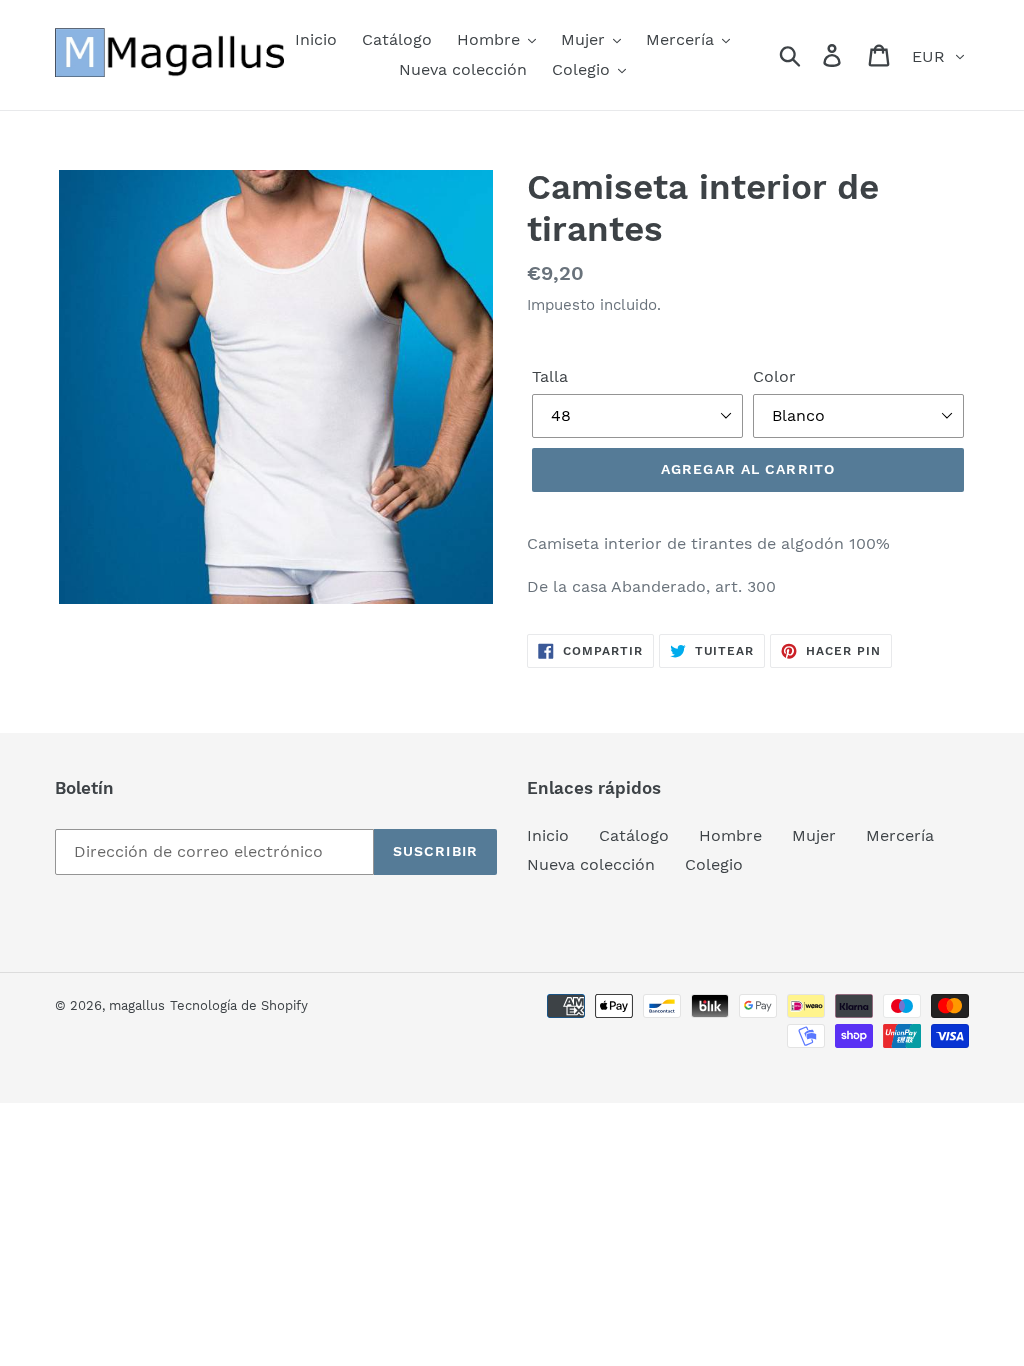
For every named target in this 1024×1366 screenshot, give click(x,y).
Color (774, 376)
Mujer (814, 835)
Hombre (730, 835)
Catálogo (634, 835)
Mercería (900, 835)
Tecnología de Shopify (239, 1005)
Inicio (548, 835)
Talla (550, 376)
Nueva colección (591, 864)
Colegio (714, 864)
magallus (137, 1005)
